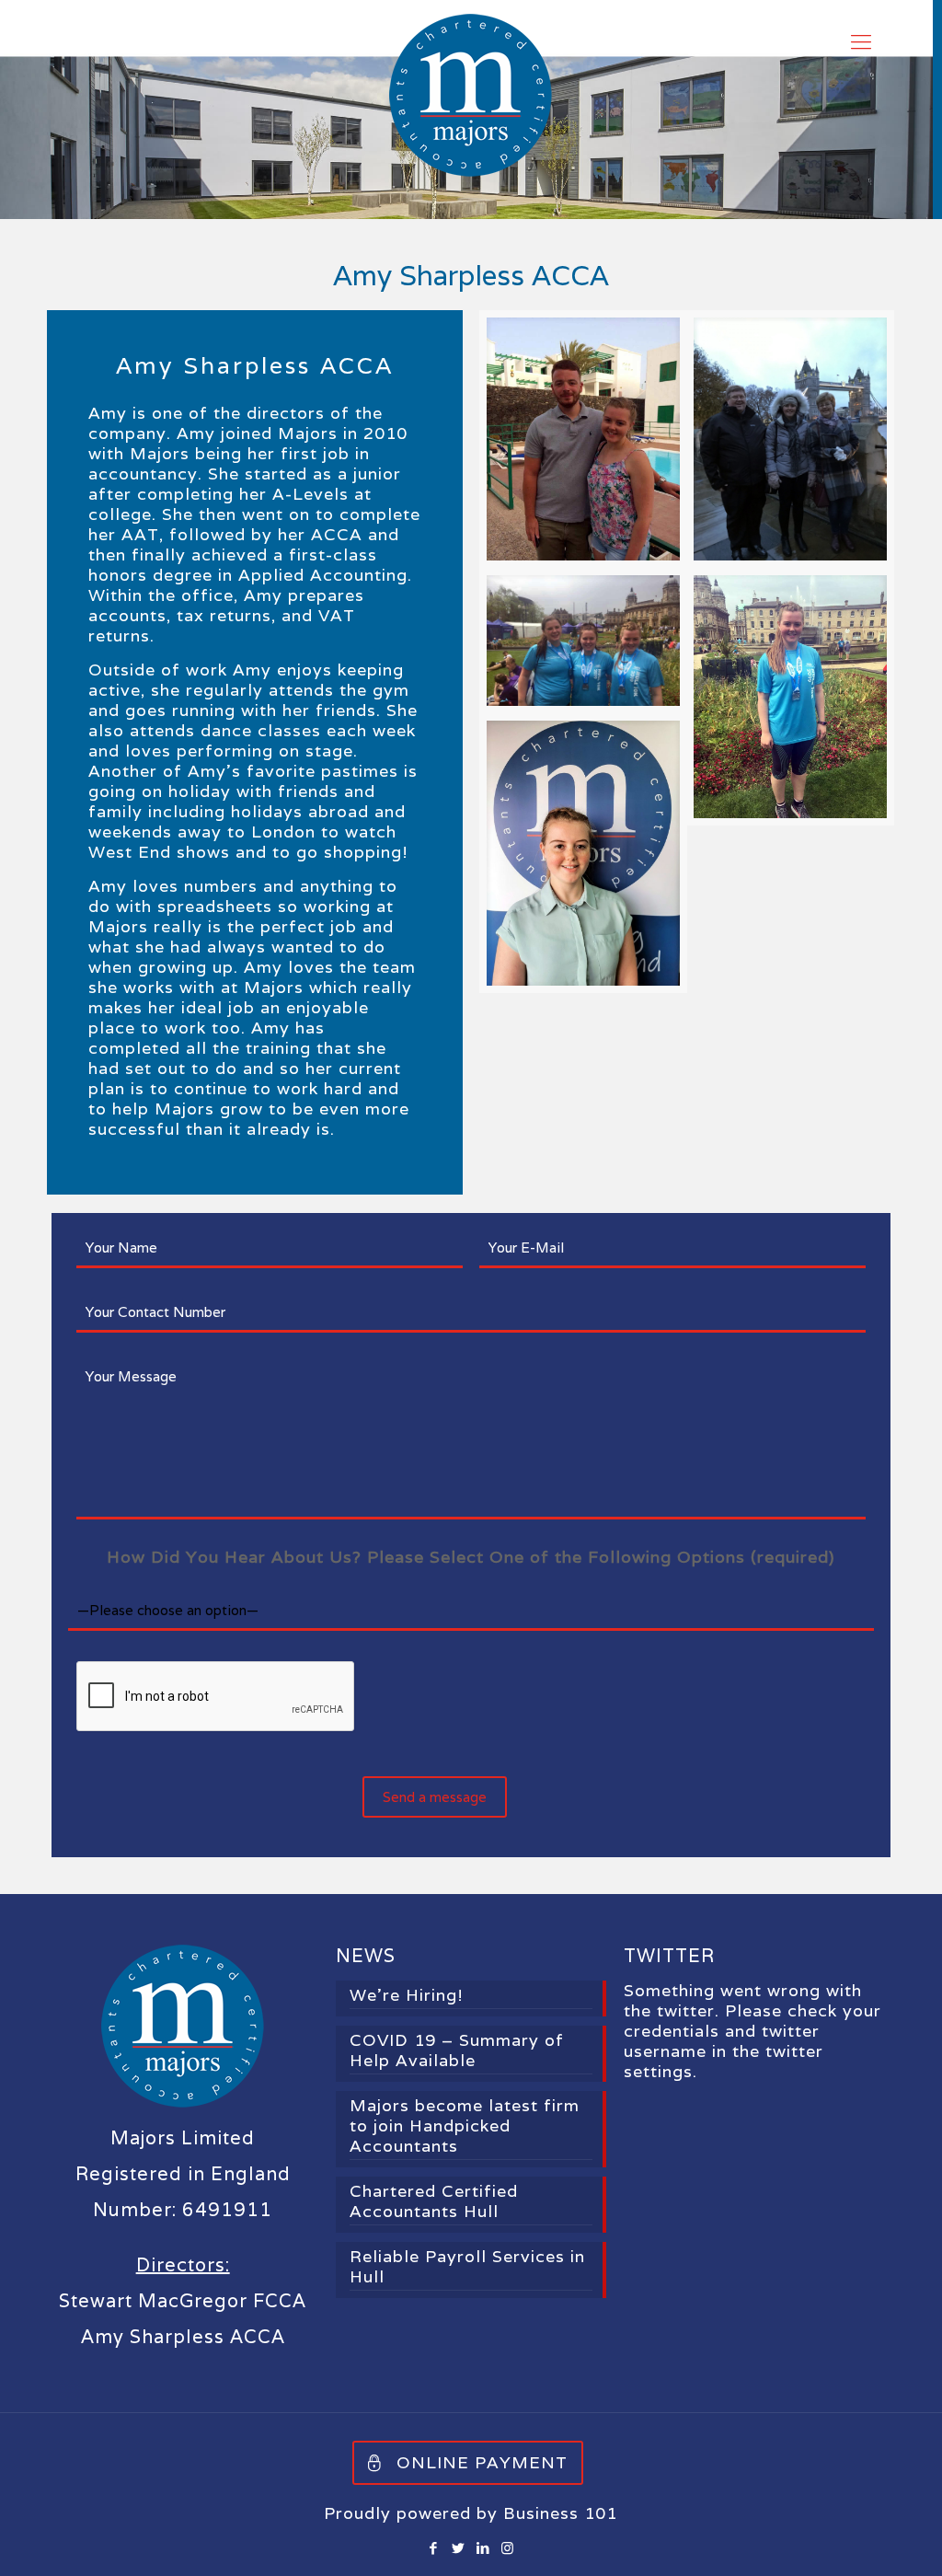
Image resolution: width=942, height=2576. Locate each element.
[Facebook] (434, 2548)
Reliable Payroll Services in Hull (467, 2267)
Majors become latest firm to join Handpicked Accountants (465, 2126)
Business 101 (560, 2513)
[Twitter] (459, 2548)
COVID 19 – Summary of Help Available (457, 2050)
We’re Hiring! (407, 1995)
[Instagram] (508, 2548)
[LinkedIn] (483, 2548)
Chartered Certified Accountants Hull (434, 2201)
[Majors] (471, 95)
